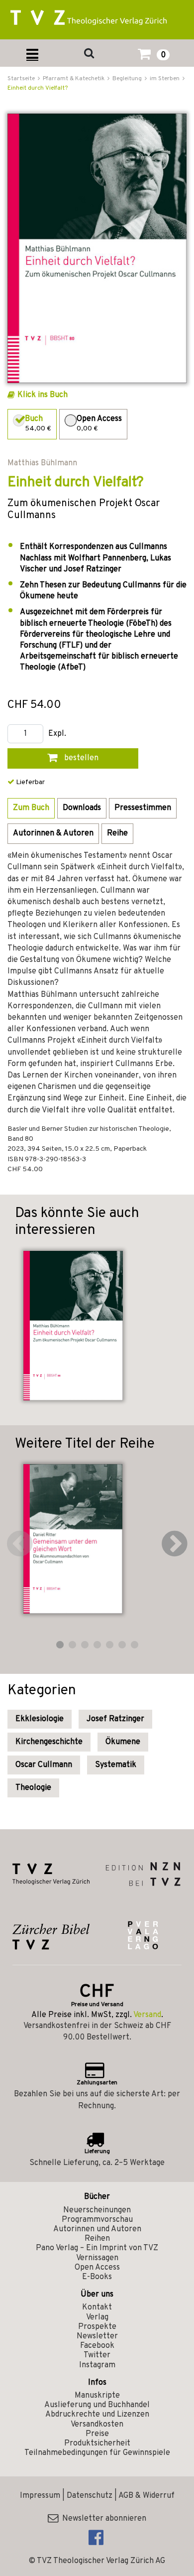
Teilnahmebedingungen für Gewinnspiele (97, 2453)
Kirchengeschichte (49, 1742)
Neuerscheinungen (97, 2210)
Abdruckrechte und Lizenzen (97, 2415)
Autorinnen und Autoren (97, 2229)
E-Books (97, 2277)
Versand (147, 2015)
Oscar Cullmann (44, 1765)
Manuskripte (97, 2396)
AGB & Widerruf (146, 2496)
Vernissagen (97, 2258)
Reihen (97, 2239)
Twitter (97, 2355)
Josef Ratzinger (115, 1719)
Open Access (97, 2268)
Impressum (40, 2496)
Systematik (116, 1765)
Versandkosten (97, 2425)
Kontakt (97, 2307)
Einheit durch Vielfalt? (38, 88)
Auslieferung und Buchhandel (97, 2405)
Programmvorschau (97, 2220)
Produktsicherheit (97, 2443)
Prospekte (97, 2327)
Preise (97, 2434)
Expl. (57, 734)
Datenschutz (90, 2496)
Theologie (33, 1788)
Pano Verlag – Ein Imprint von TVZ (97, 2248)
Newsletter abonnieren (102, 2519)
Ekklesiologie (40, 1719)
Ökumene (123, 1742)
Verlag (97, 2317)
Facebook (97, 2346)
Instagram (97, 2365)
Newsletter (97, 2336)
